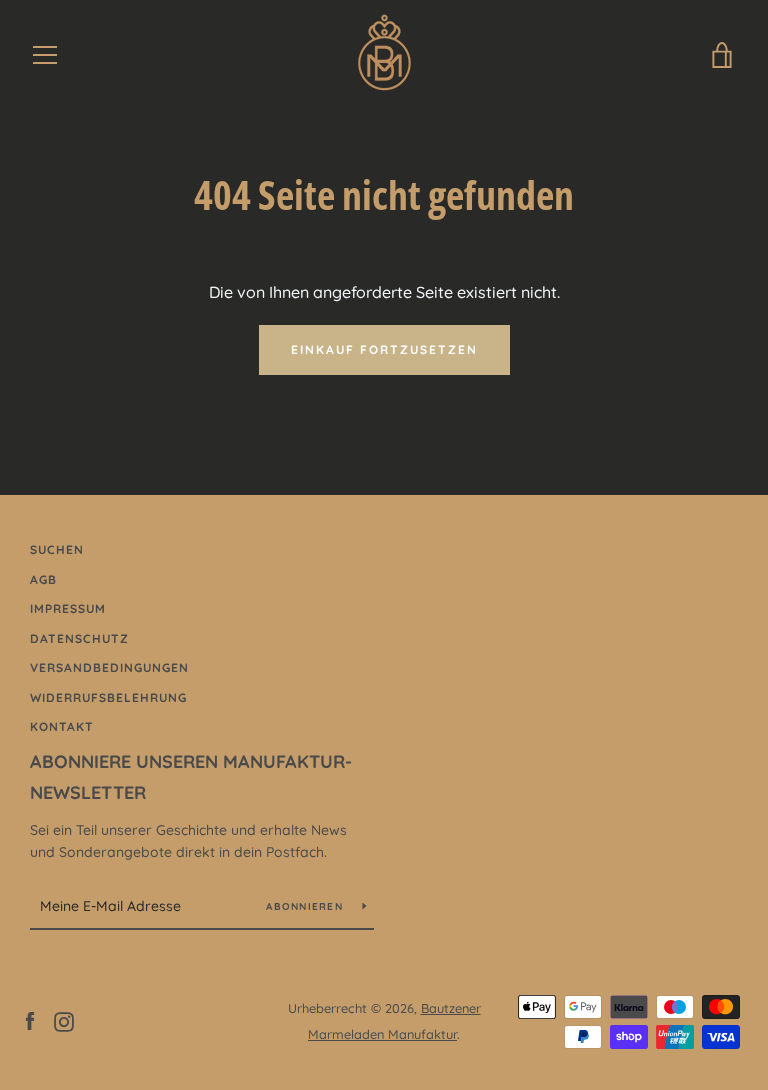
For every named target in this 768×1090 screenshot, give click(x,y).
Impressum (68, 608)
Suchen (57, 549)
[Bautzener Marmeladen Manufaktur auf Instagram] (64, 1020)
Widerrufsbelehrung (108, 697)
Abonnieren (306, 906)
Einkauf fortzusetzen (384, 349)
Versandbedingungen (109, 667)
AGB (43, 579)
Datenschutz (79, 638)
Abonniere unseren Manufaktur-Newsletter (191, 777)
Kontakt (62, 726)
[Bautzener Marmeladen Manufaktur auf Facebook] (30, 1020)
